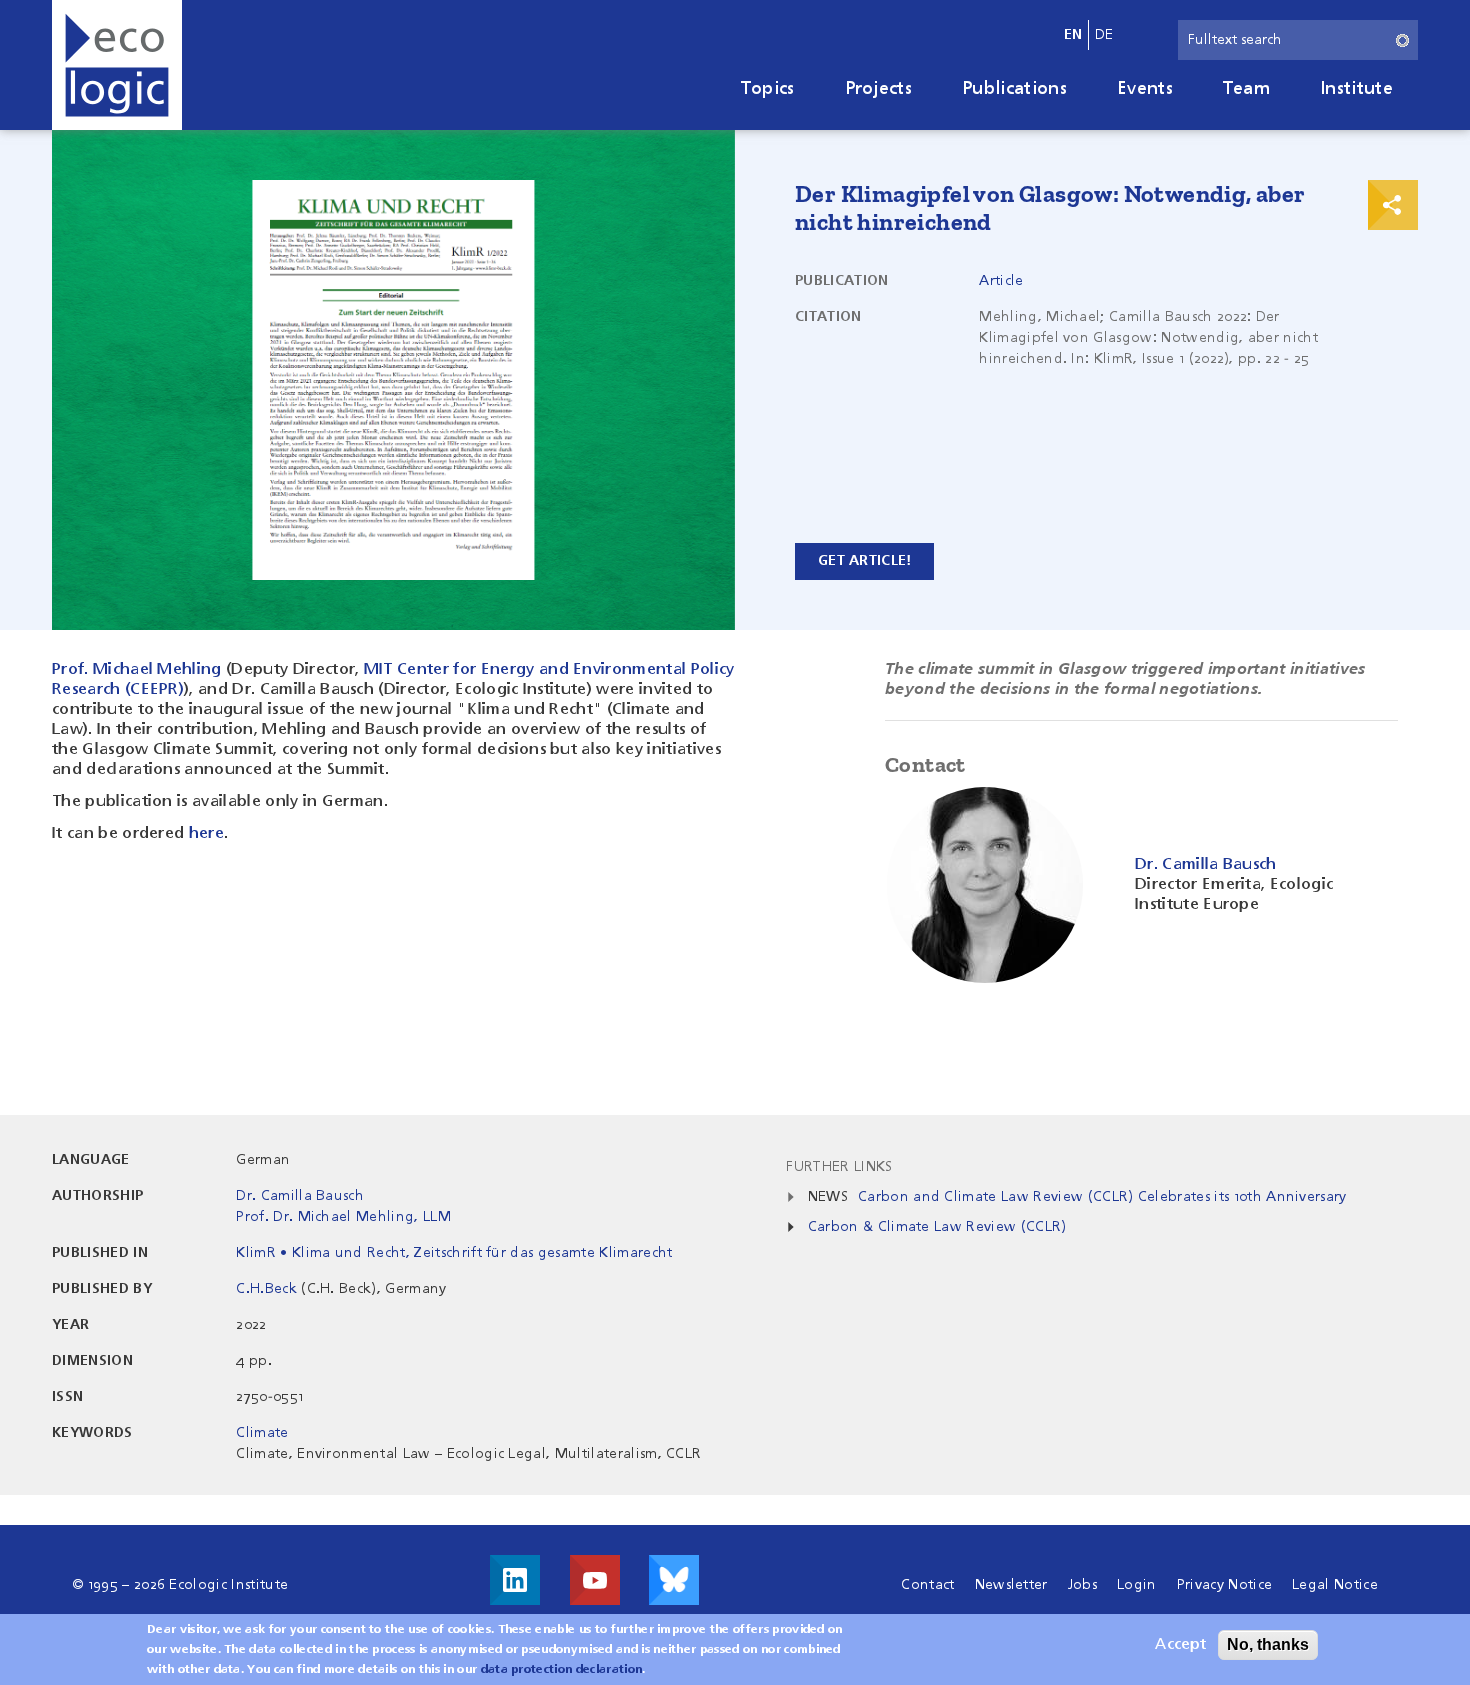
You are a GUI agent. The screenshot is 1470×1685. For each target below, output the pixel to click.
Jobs (1082, 1585)
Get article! (864, 561)
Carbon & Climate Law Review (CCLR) (937, 1227)
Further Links (839, 1167)
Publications (1014, 89)
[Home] (117, 65)
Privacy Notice (1224, 1585)
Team (1246, 89)
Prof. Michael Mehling (137, 670)
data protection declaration (562, 1670)
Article (1001, 281)
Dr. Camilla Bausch (300, 1196)
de (1104, 35)
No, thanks (1268, 1644)
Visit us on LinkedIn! (515, 1580)
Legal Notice (1335, 1585)
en (1073, 35)
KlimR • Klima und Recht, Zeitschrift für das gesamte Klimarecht (454, 1253)
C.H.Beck (266, 1289)
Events (1145, 89)
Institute (1356, 89)
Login (1137, 1585)
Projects (879, 89)
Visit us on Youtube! (595, 1580)
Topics (768, 89)
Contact (927, 1585)
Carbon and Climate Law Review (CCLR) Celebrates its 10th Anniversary (1102, 1197)
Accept (1180, 1645)
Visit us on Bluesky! (674, 1580)
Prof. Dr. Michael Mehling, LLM (343, 1217)
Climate (262, 1433)
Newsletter (1011, 1585)
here (206, 834)
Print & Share (1393, 205)
